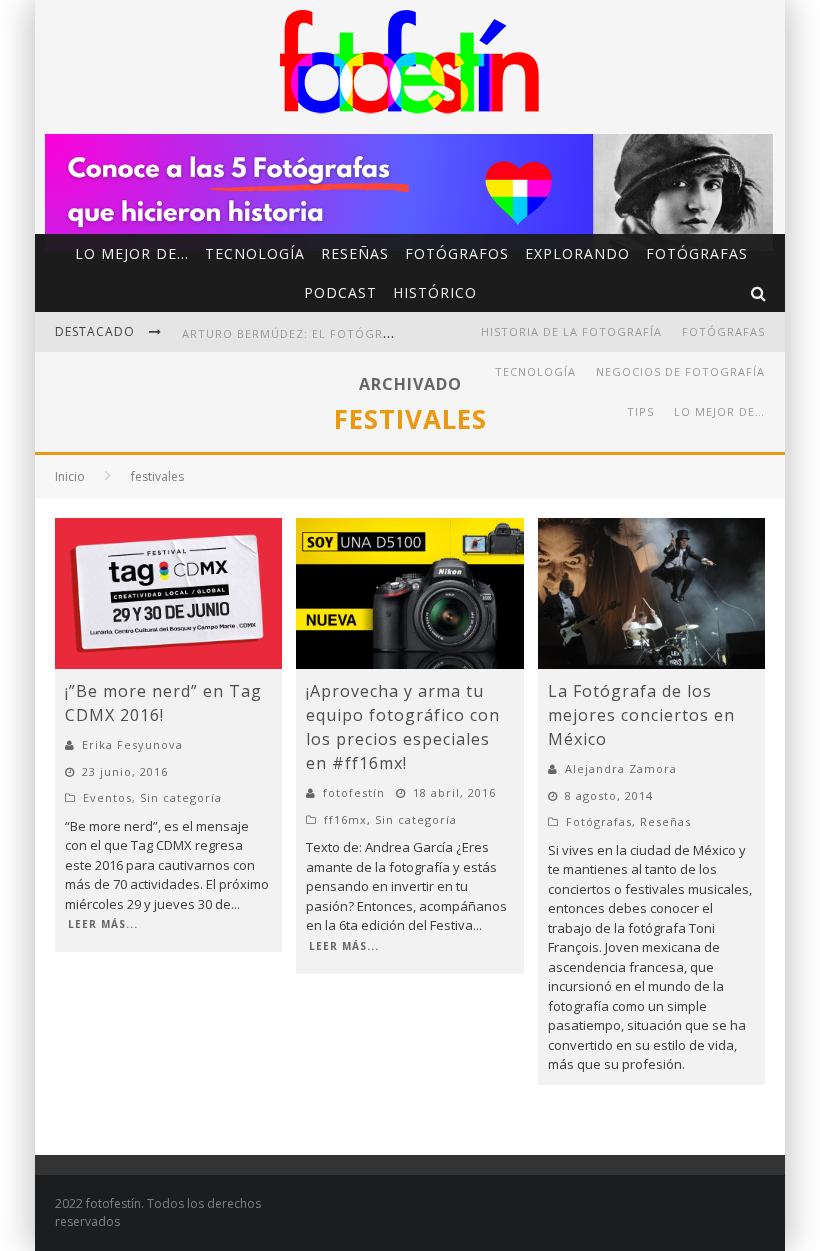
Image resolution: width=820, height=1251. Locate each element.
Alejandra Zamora (621, 768)
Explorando (577, 253)
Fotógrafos (457, 253)
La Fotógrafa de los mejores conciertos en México (641, 715)
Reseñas (355, 253)
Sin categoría (181, 797)
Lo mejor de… (132, 253)
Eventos (107, 797)
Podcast (340, 292)
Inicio (70, 476)
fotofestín (354, 792)
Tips (640, 411)
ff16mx (345, 819)
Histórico (435, 292)
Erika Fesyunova (132, 744)
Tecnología (255, 253)
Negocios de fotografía (680, 371)
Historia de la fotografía (571, 331)
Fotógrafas (697, 253)
